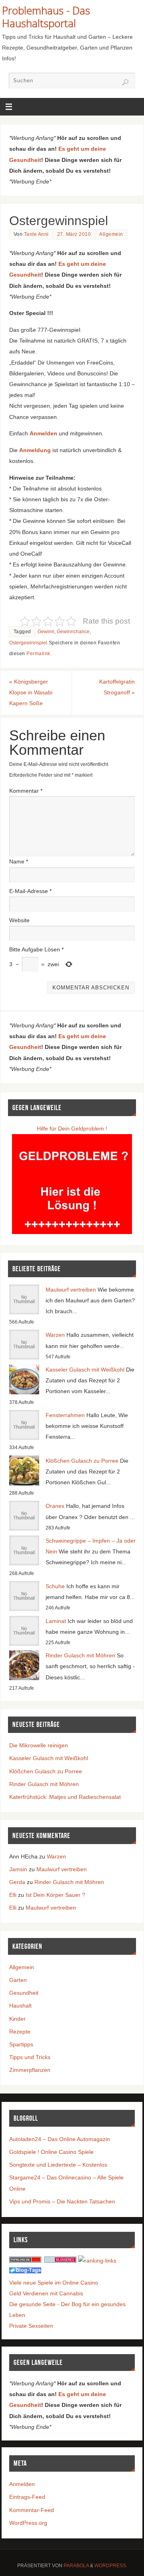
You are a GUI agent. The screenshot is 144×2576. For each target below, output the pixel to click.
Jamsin (18, 1869)
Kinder (17, 2019)
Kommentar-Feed (32, 2510)
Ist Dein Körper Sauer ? (55, 1895)
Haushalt (20, 2006)
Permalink (38, 654)
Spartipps (21, 2044)
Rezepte (20, 2032)
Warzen (55, 1335)
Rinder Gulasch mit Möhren (80, 1655)
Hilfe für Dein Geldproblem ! (72, 1128)
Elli (13, 1895)
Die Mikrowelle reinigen (39, 1745)
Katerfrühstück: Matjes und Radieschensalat (65, 1797)
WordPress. (111, 2566)
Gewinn (46, 632)
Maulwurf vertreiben (71, 1290)
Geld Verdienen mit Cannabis (46, 2293)
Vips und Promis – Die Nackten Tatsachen (62, 2201)
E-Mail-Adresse (30, 891)
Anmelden (22, 2484)
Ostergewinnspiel (28, 643)
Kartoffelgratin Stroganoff (117, 687)
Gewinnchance (73, 632)
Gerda (17, 1882)
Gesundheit (24, 1993)
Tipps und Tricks (30, 2057)
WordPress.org (28, 2523)
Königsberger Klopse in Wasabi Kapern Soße (31, 692)
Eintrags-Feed (27, 2497)
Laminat (56, 1621)
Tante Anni (36, 234)
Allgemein (111, 234)
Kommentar (26, 791)
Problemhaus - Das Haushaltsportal (46, 17)
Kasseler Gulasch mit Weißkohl (85, 1370)
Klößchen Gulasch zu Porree (82, 1461)
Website (19, 920)
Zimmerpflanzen (30, 2070)
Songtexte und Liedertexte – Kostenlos (58, 2165)
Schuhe (55, 1586)
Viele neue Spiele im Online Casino (54, 2283)
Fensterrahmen (65, 1415)
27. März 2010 (74, 234)
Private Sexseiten (31, 2326)
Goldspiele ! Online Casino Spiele (51, 2152)
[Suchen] (125, 82)
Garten (18, 1980)
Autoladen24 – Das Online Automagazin (60, 2139)
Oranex (55, 1506)
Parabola (76, 2566)
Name (19, 861)
